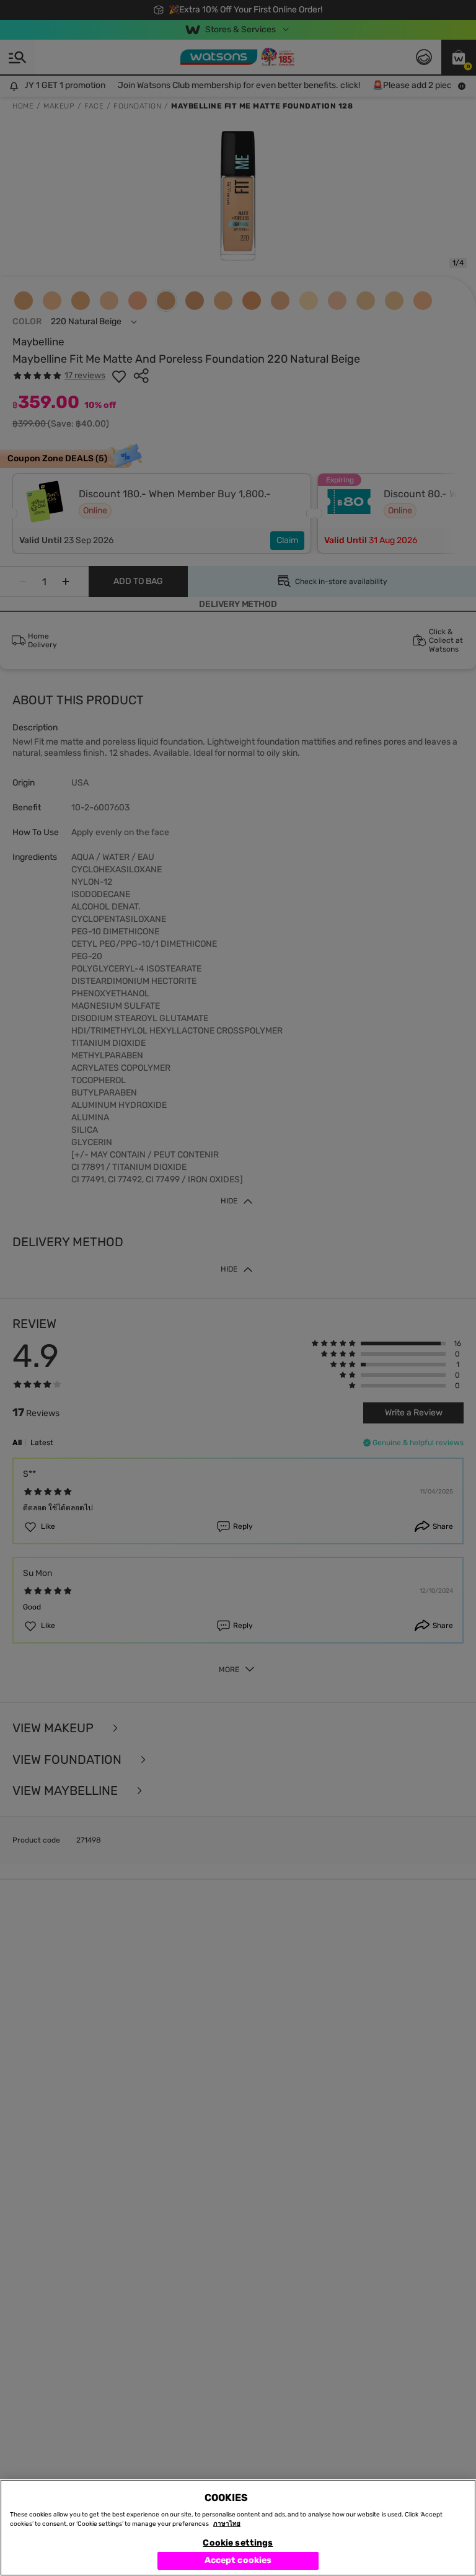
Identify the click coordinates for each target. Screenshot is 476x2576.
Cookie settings (238, 2543)
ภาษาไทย (227, 2524)
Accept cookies (238, 2560)
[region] (238, 2528)
